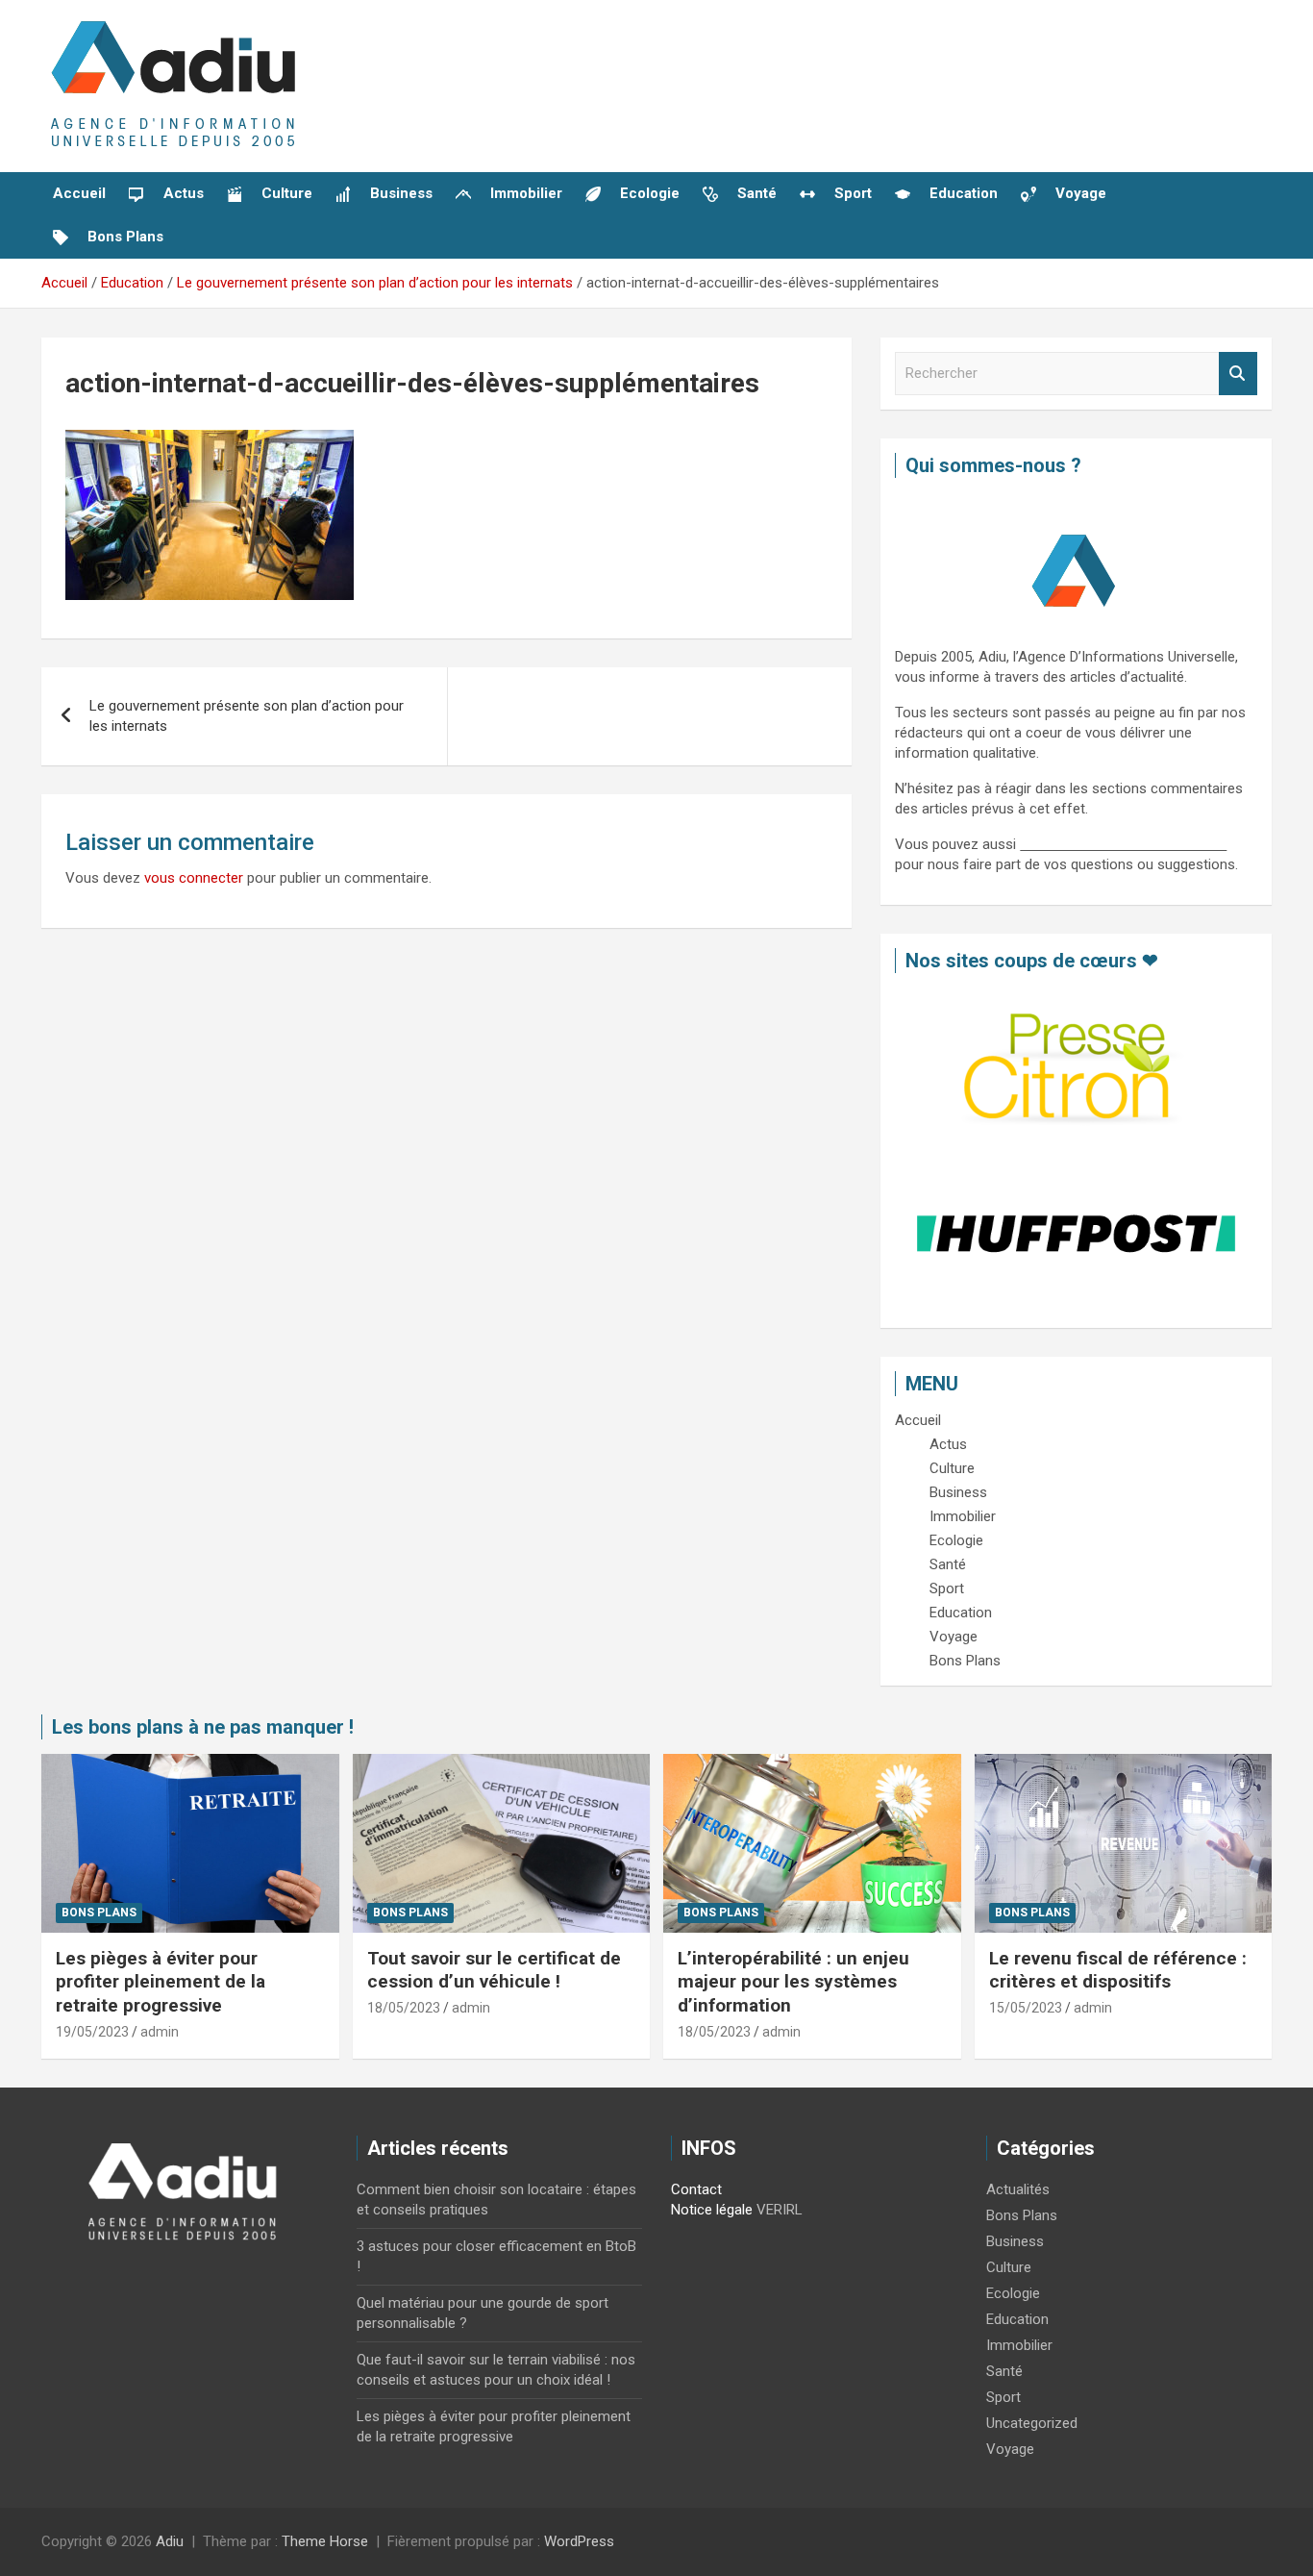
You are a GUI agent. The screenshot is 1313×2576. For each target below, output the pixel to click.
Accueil (79, 193)
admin (160, 2032)
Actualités (1018, 2189)
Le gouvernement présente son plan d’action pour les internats (247, 716)
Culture (1009, 2267)
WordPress (579, 2541)
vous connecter (194, 878)
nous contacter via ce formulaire (1123, 844)
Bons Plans (99, 1913)
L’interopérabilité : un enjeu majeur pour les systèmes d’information (793, 1982)
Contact (696, 2189)
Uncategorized (1032, 2423)
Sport (1003, 2397)
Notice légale (712, 2210)
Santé (1004, 2371)
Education (1017, 2319)
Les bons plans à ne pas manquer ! (203, 1727)
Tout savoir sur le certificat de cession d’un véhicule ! (494, 1970)
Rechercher (1238, 374)
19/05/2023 (92, 2032)
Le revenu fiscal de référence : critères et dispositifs (1118, 1970)
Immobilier (1019, 2345)
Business (1015, 2241)
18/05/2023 (404, 2008)
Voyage (1010, 2449)
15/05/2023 (1026, 2008)
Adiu (170, 2541)
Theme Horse (325, 2541)
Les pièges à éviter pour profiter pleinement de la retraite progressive (161, 1982)
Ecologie (1013, 2293)
